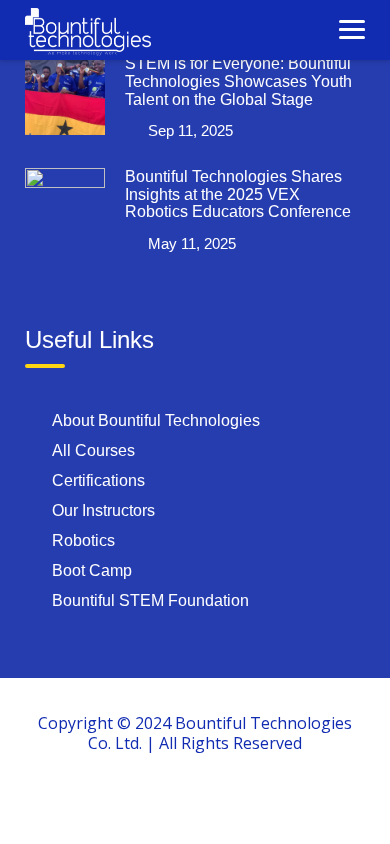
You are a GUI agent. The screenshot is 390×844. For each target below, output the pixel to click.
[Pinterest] (287, 802)
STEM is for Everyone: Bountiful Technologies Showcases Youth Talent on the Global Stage (238, 81)
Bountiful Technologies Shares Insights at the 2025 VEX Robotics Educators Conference (238, 194)
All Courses (93, 450)
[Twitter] (195, 802)
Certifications (98, 480)
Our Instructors (103, 510)
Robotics (83, 540)
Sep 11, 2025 (190, 130)
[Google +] (149, 802)
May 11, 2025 (192, 243)
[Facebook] (103, 802)
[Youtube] (241, 802)
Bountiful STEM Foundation (150, 600)
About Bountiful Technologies (156, 420)
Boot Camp (92, 570)
